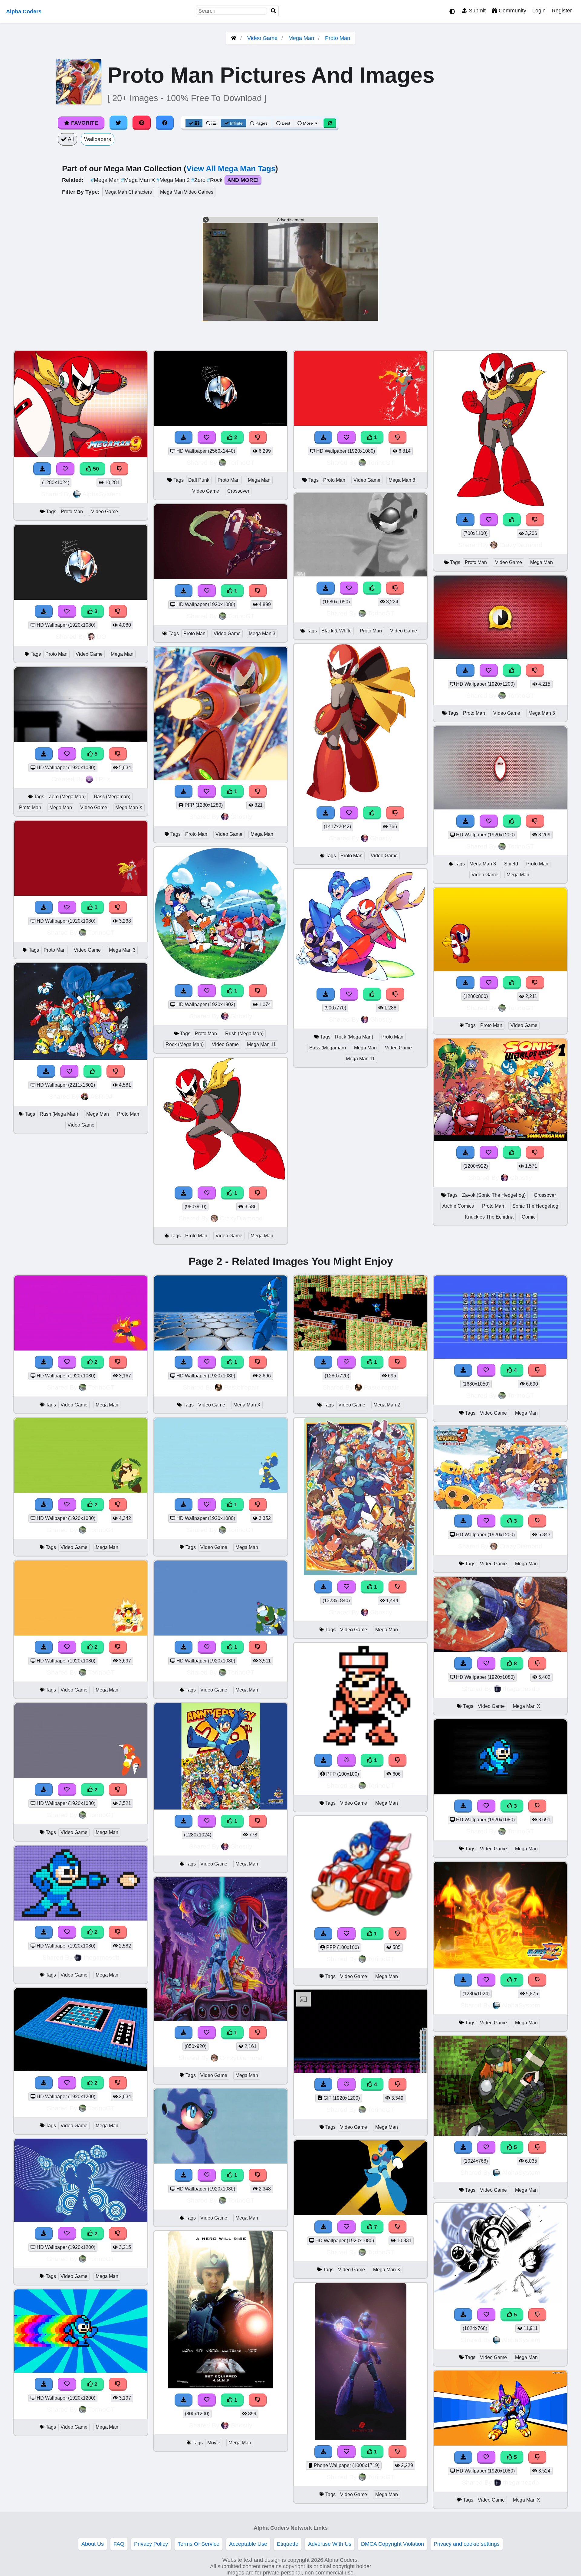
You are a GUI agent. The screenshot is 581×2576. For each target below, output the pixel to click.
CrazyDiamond (241, 1218)
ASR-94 (101, 1096)
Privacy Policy (151, 2544)
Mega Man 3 (122, 950)
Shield (511, 864)
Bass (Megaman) (112, 797)
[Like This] (93, 1071)
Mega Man (301, 38)
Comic (529, 1217)
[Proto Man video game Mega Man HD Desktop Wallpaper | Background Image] (81, 598)
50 (95, 469)
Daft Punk (199, 480)
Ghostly (241, 817)
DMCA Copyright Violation (392, 2544)
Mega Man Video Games (187, 192)
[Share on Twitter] (119, 123)
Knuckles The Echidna (489, 1217)
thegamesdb (102, 1957)
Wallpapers (98, 139)
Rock (215, 180)
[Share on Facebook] (165, 123)
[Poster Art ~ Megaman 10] (221, 2019)
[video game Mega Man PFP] (360, 1747)
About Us (93, 2544)
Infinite (236, 123)
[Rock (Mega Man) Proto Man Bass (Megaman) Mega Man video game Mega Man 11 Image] (360, 981)
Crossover (238, 491)
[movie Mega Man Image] (221, 2387)
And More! (243, 180)
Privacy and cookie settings (467, 2544)
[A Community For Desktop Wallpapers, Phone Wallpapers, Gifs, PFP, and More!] (234, 38)
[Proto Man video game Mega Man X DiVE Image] (361, 799)
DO (102, 637)
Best (285, 123)
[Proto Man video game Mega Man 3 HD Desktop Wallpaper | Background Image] (81, 894)
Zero (199, 180)
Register (562, 11)
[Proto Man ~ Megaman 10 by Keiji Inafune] (500, 506)
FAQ (119, 2544)
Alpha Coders (24, 11)
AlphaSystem (102, 494)
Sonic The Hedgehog (535, 1206)
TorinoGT (101, 932)
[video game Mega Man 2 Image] (360, 1349)
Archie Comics (458, 1206)
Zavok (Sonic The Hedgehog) (494, 1195)
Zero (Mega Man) (67, 797)
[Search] (274, 11)
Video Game (262, 38)
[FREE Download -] (44, 611)
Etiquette (288, 2544)
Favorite (84, 123)
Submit (476, 11)
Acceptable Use (248, 2544)
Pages (261, 123)
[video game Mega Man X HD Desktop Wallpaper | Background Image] (221, 1349)
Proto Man (338, 38)
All (70, 139)
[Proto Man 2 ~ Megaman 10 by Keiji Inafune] (221, 1180)
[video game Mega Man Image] (221, 1808)
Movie (214, 2443)
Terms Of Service (199, 2544)
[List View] (211, 123)
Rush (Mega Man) (59, 1114)
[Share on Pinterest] (142, 123)
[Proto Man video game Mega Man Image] (221, 778)
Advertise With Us (330, 2544)
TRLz (102, 779)
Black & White (336, 631)
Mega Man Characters (128, 192)
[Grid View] (194, 123)
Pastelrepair (241, 1387)
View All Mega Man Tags (231, 169)
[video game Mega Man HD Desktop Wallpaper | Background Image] (81, 1349)
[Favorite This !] (67, 611)
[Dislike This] (118, 611)
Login (539, 11)
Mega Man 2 (174, 180)
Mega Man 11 (261, 1044)
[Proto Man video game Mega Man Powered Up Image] (500, 969)
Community (512, 11)
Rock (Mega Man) (185, 1044)
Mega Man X (139, 180)
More (308, 123)
